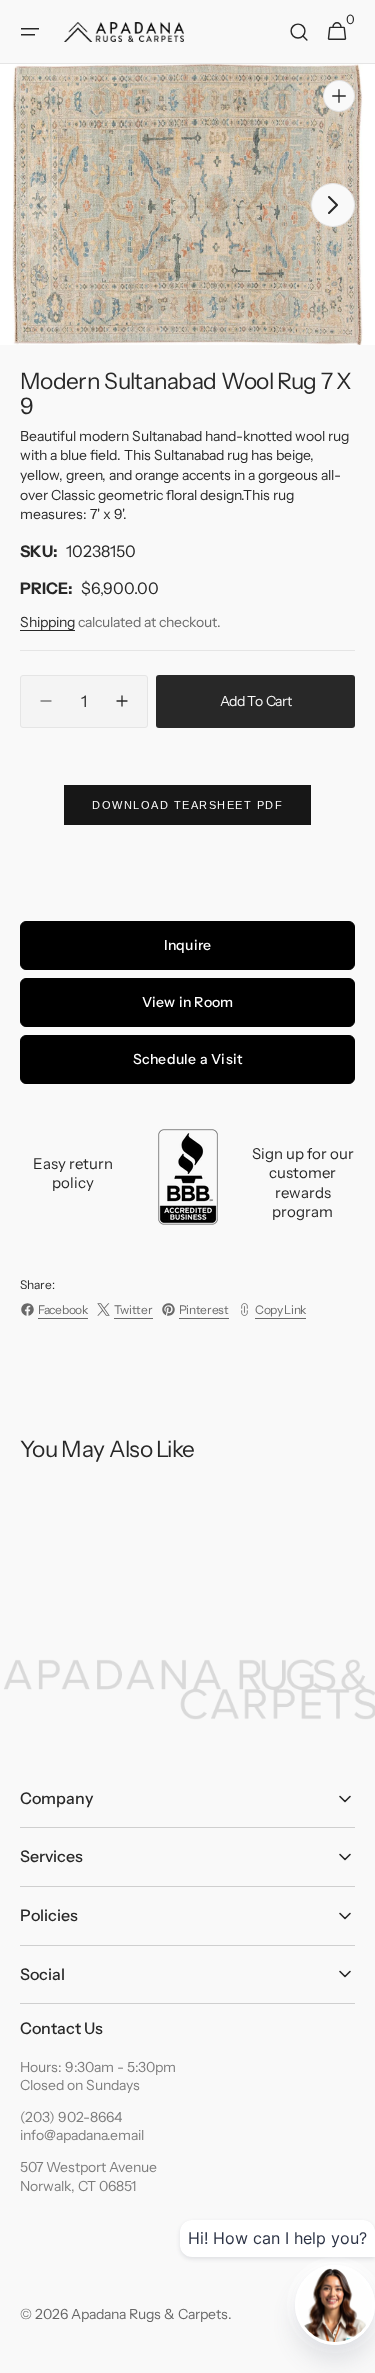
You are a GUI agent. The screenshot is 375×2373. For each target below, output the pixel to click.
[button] (30, 32)
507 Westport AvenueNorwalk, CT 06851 (88, 2176)
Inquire (187, 945)
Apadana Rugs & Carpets (149, 2314)
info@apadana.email (82, 2135)
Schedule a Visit (187, 1059)
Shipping (47, 622)
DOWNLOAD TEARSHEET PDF (187, 805)
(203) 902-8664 (71, 2117)
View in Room (188, 1002)
